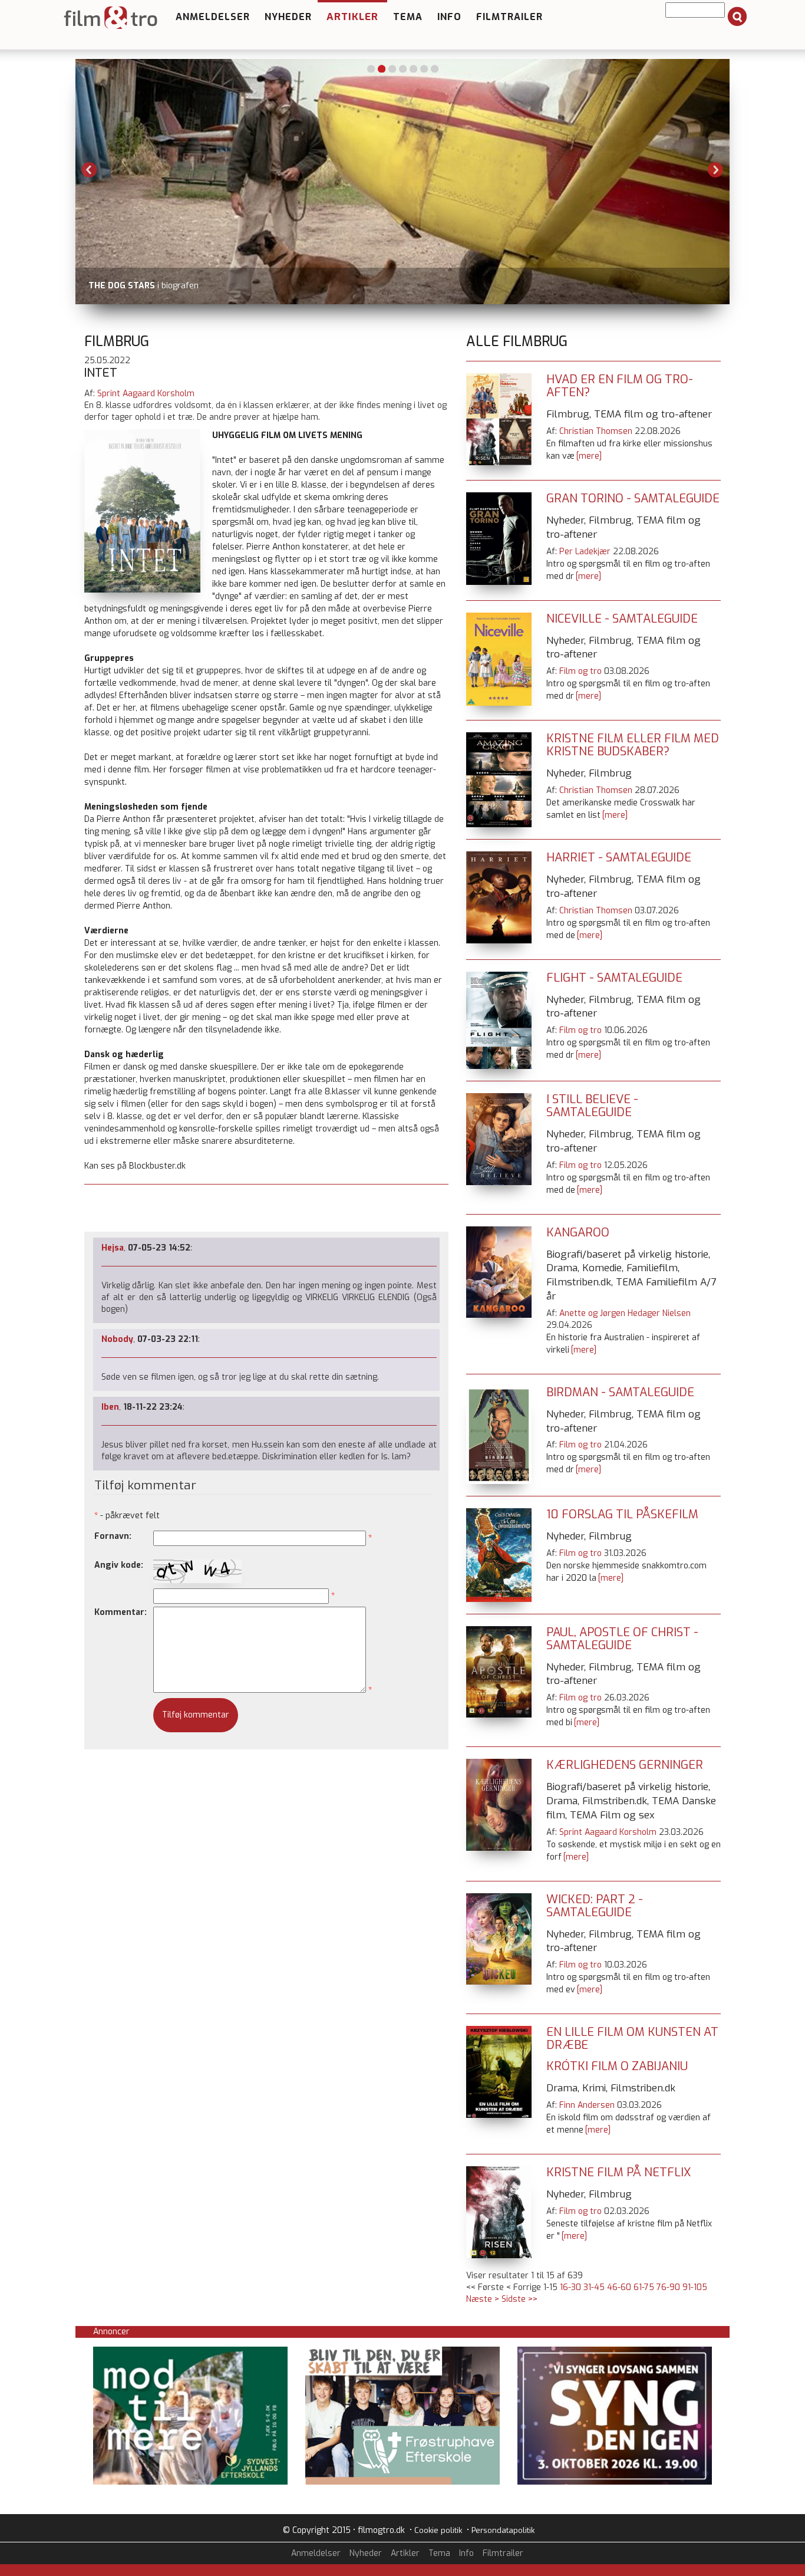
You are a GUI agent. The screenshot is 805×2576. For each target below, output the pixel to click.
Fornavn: (113, 1536)
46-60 (619, 2287)
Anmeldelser (213, 17)
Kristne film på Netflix (618, 2172)
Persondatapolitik (503, 2530)
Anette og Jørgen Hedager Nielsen (625, 1313)
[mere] (589, 456)
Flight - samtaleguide (614, 978)
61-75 (644, 2287)
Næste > (483, 2299)
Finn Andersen (587, 2105)
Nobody (117, 1339)
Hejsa (113, 1248)
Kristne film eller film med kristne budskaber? (633, 745)
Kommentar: (121, 1612)
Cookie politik (438, 2530)
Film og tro (580, 671)
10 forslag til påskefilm (622, 1514)
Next (715, 170)
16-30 (570, 2287)
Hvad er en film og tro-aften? (620, 386)
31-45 (594, 2287)
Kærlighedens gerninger (625, 1765)
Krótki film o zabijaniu (617, 2066)
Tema (408, 17)
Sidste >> (519, 2299)
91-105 (695, 2287)
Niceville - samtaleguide (622, 619)
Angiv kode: (119, 1565)
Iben (110, 1407)
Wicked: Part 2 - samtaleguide (595, 1906)
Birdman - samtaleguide (620, 1392)
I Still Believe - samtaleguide (592, 1106)
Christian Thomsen (596, 431)
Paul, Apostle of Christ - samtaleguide (622, 1639)
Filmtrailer (509, 17)
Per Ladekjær (585, 552)
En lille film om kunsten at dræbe (632, 2039)
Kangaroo (578, 1233)
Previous (90, 170)
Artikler (352, 17)
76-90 (668, 2287)
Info (449, 17)
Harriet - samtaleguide (619, 858)
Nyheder (288, 17)
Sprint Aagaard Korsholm (146, 394)
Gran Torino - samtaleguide (633, 499)
